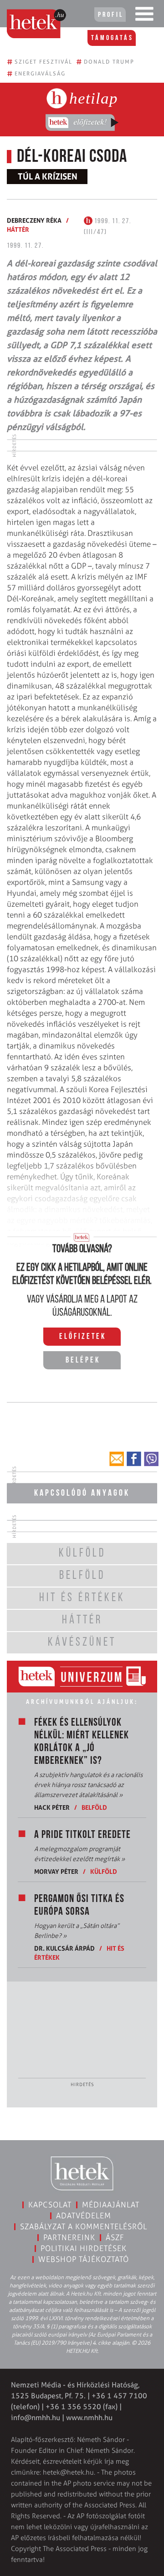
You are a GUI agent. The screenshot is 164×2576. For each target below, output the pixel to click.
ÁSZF (115, 2237)
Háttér (18, 229)
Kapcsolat (50, 2205)
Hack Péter (52, 1807)
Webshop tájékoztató (84, 2259)
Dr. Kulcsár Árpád (64, 1948)
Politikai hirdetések (84, 2248)
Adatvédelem (84, 2216)
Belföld (94, 1807)
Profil (111, 15)
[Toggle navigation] (144, 16)
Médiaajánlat (111, 2205)
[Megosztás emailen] (117, 1459)
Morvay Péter (56, 1871)
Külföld (104, 1871)
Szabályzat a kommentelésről (84, 2227)
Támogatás (112, 38)
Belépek (83, 1361)
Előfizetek (83, 1337)
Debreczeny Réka (34, 220)
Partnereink (69, 2237)
